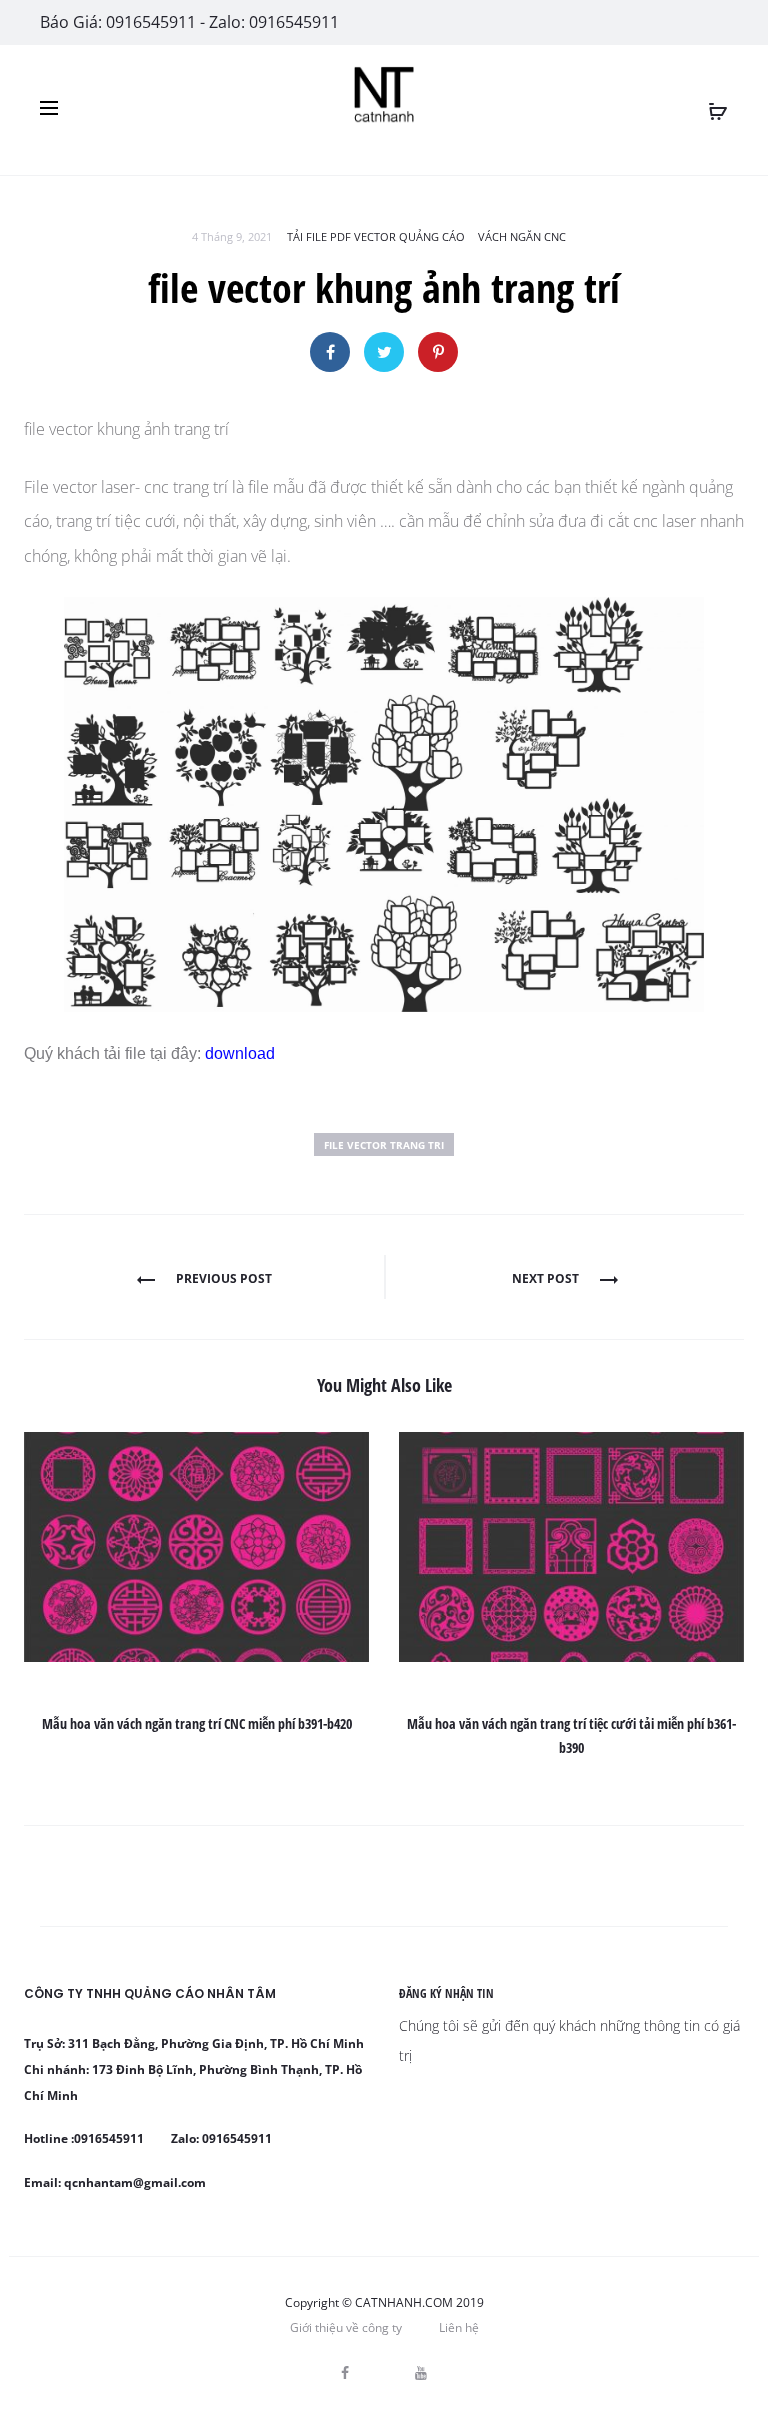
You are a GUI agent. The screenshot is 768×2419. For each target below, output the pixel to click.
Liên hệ (459, 2327)
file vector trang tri (384, 1145)
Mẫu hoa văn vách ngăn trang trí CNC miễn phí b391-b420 (197, 1723)
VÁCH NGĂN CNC (522, 236)
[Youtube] (421, 2373)
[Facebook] (345, 2373)
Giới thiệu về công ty (346, 2327)
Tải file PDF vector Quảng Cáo (376, 236)
